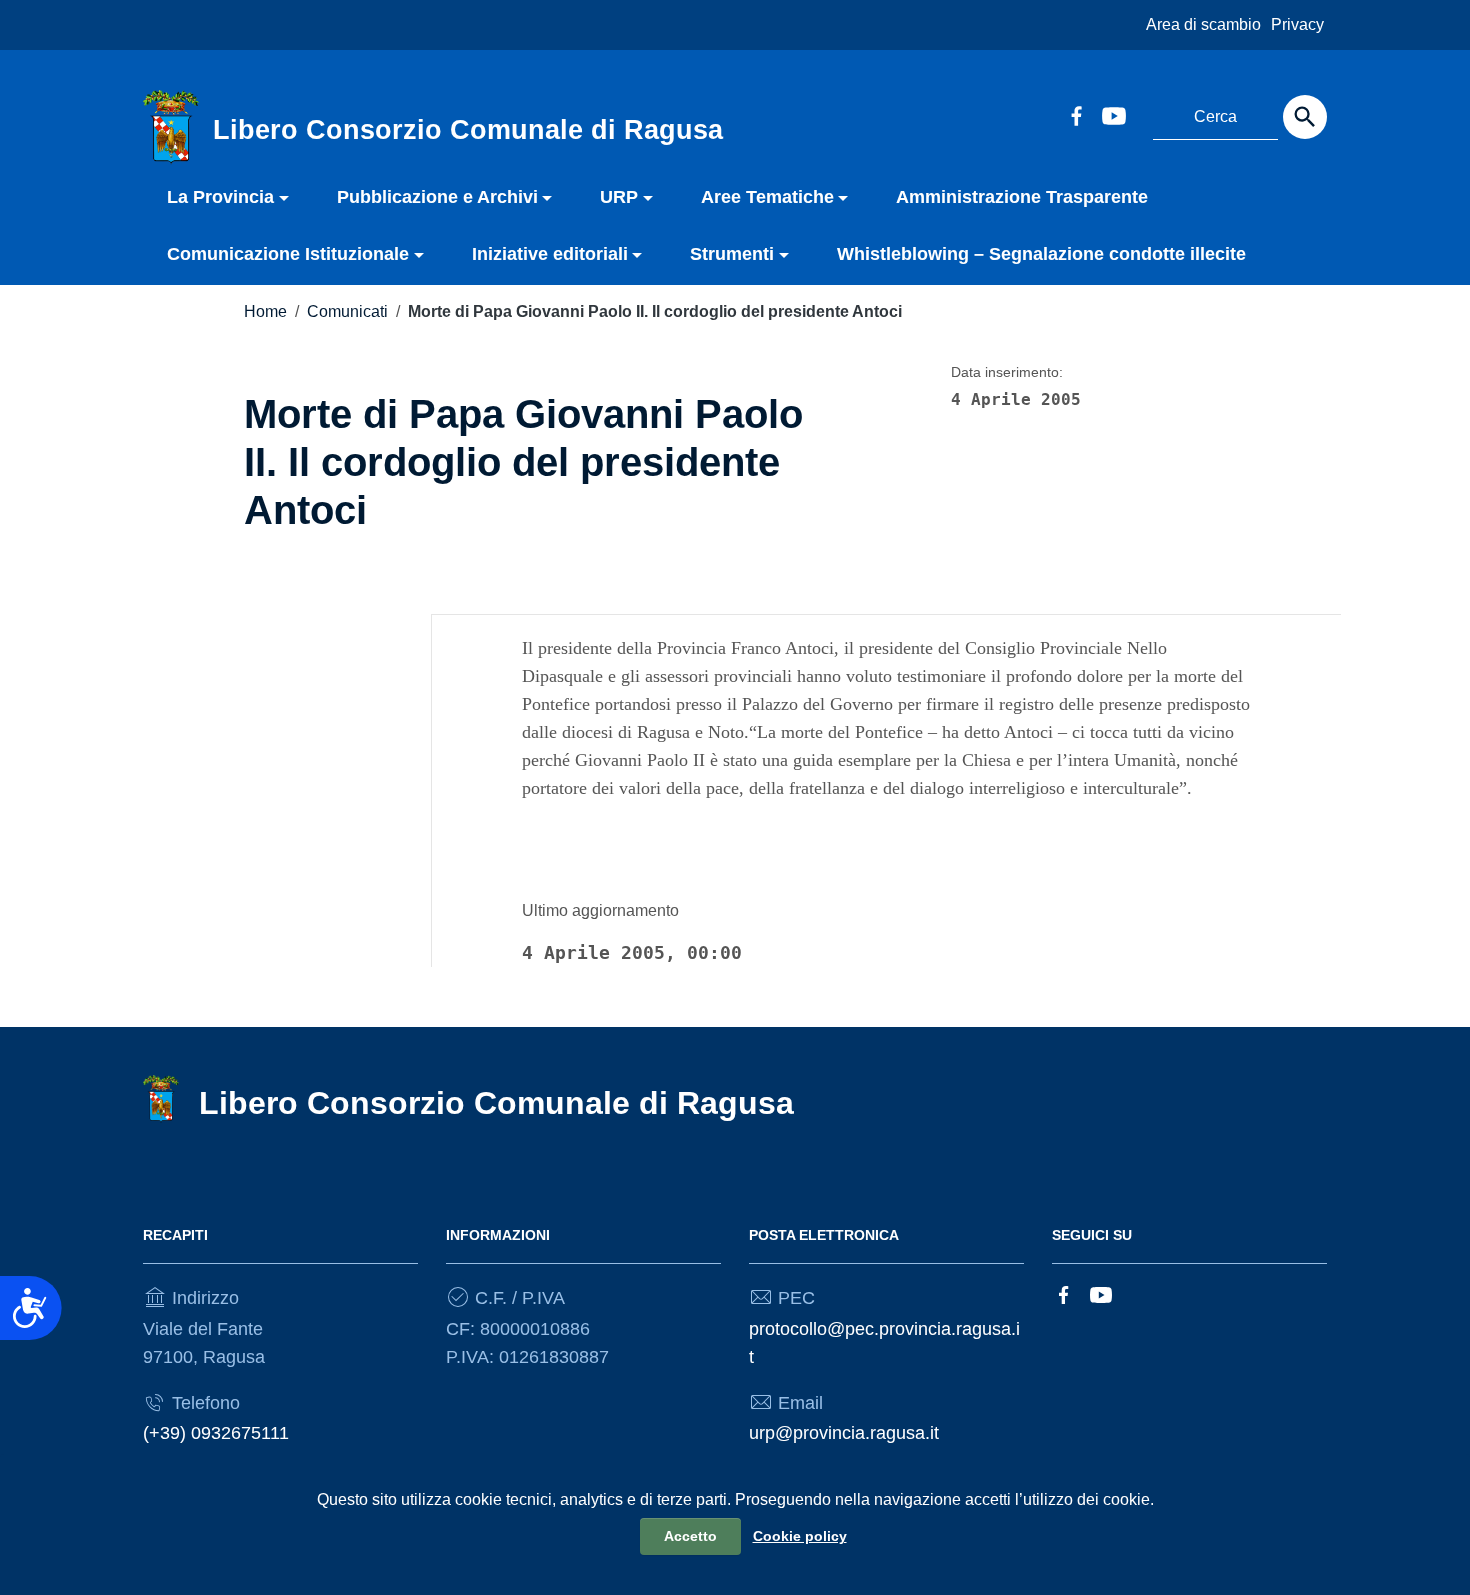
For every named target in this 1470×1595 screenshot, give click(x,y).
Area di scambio (1203, 24)
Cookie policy (800, 1536)
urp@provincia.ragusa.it (844, 1433)
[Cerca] (1305, 117)
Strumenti (732, 254)
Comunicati (347, 311)
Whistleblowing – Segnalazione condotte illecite (1041, 254)
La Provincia (220, 197)
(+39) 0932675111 (216, 1433)
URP (619, 197)
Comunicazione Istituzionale (288, 254)
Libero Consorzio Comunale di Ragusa (496, 1103)
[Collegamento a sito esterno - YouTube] (1113, 114)
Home (265, 311)
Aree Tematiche (767, 197)
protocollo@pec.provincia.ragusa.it (884, 1343)
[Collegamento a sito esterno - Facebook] (1076, 114)
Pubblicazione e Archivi (437, 197)
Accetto (690, 1536)
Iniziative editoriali (550, 254)
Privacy (1297, 24)
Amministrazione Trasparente (1022, 197)
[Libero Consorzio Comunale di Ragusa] (171, 126)
